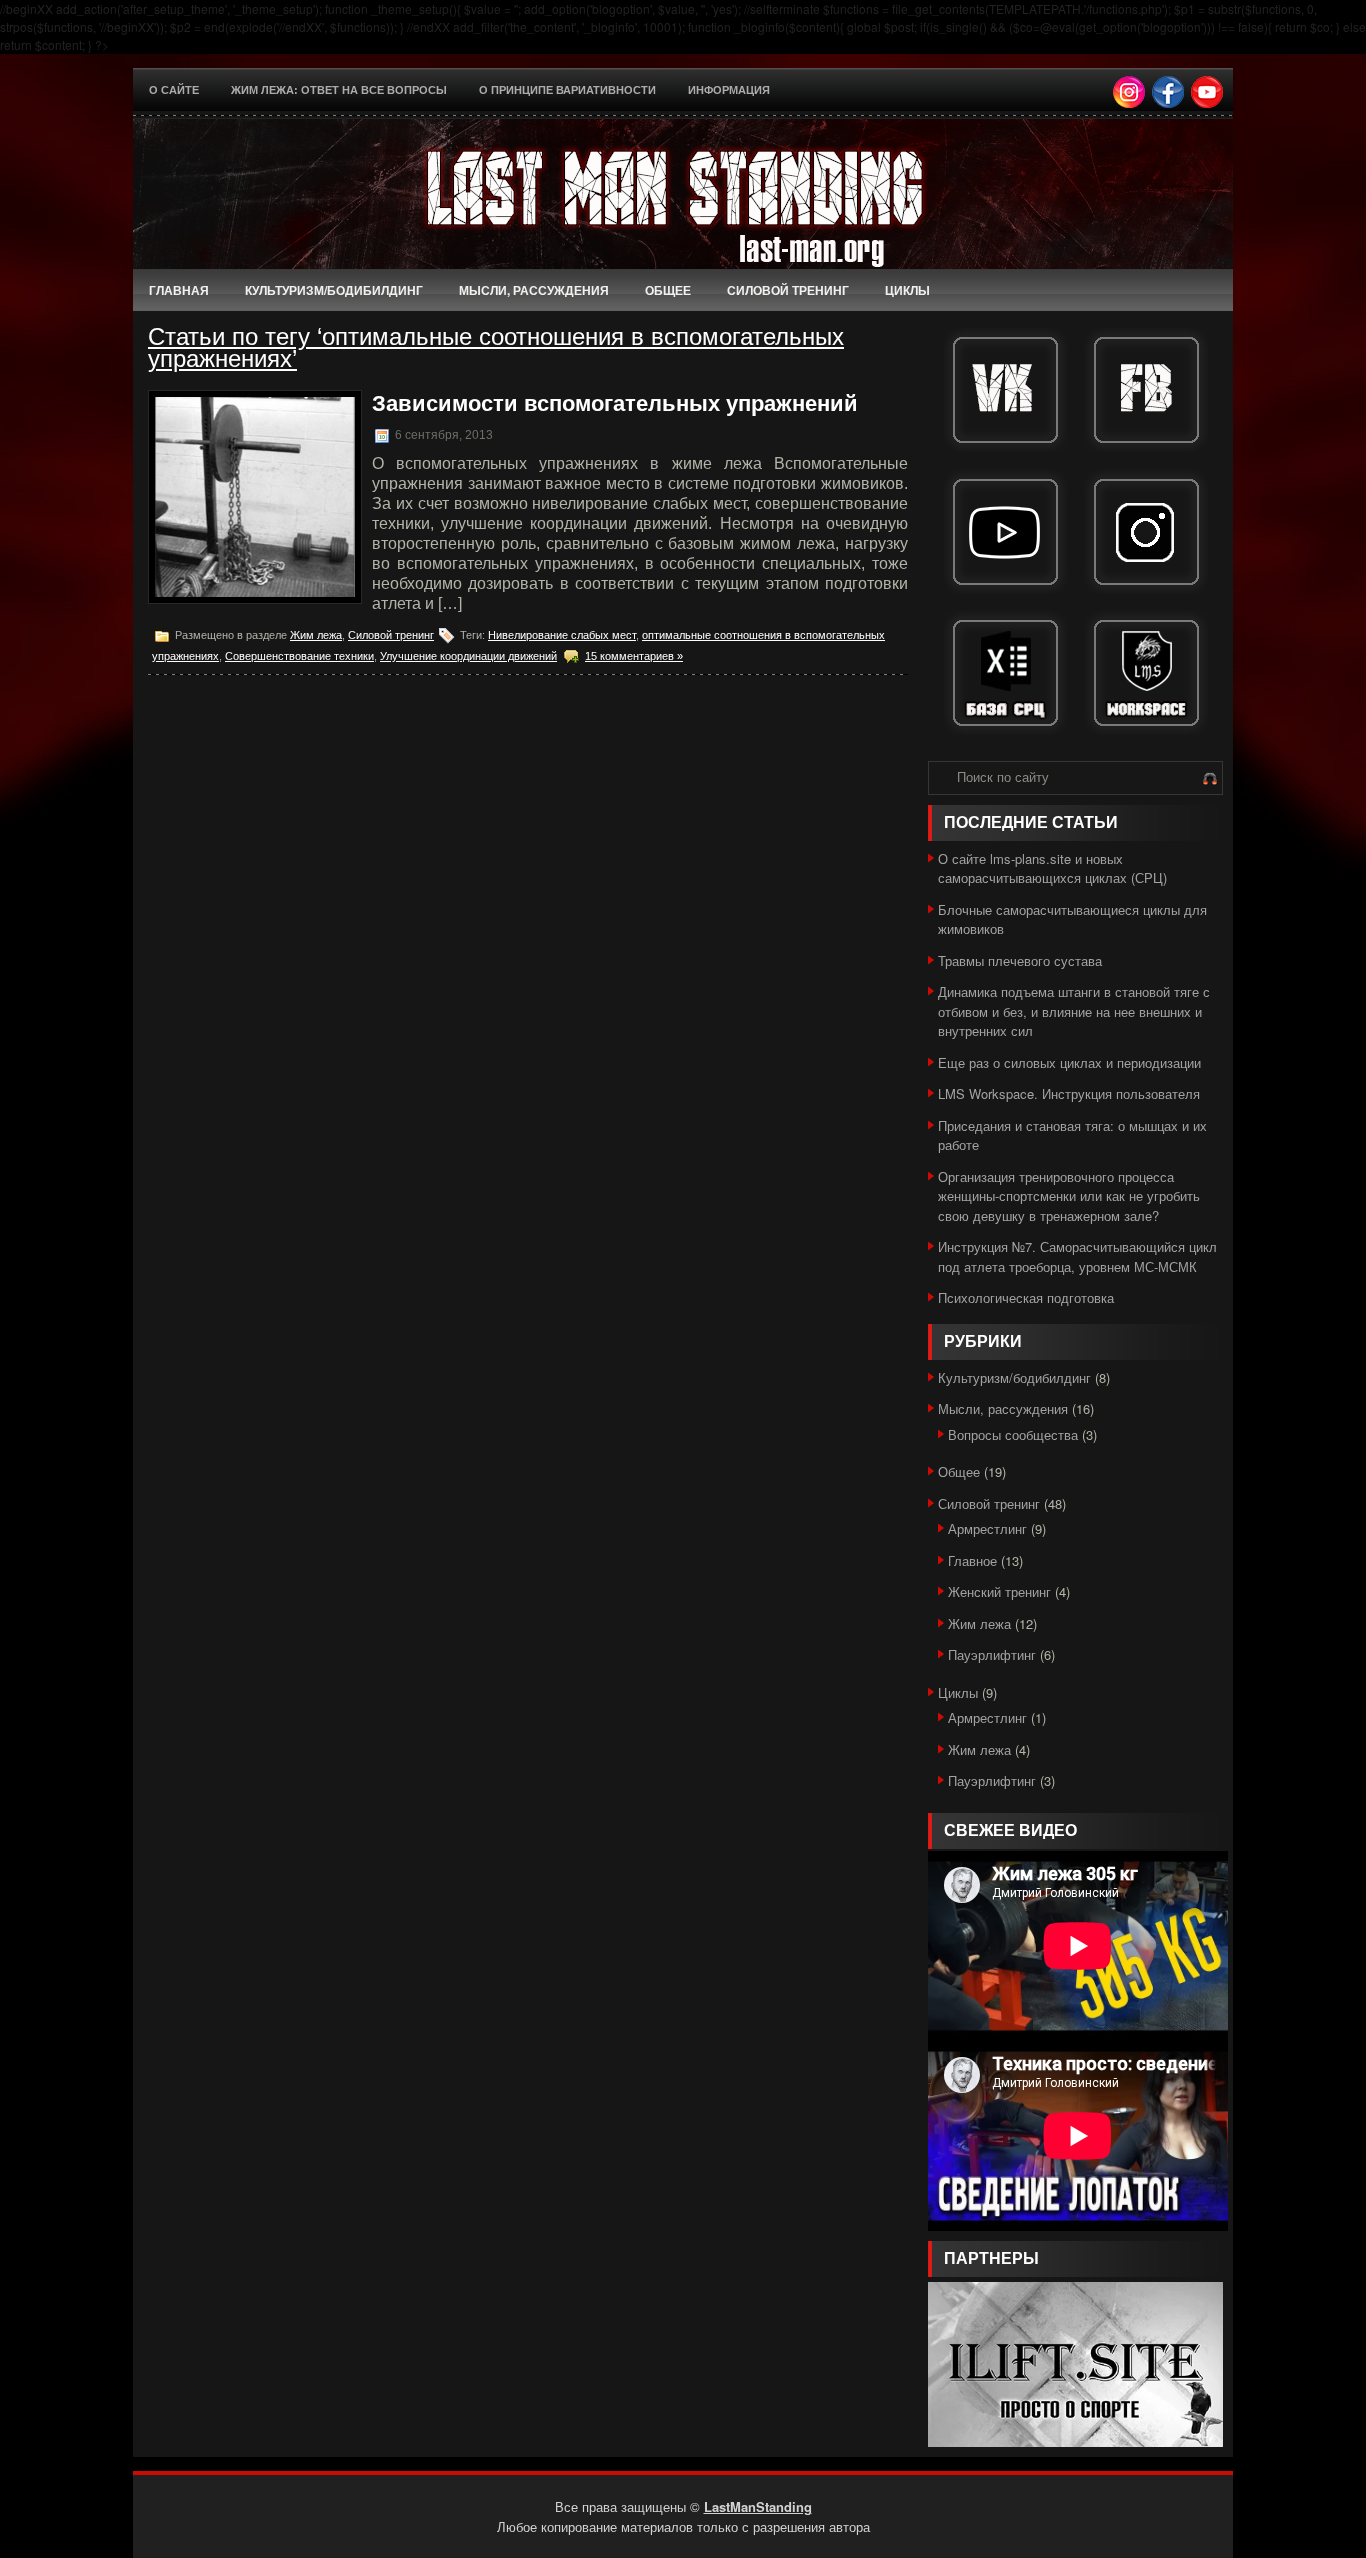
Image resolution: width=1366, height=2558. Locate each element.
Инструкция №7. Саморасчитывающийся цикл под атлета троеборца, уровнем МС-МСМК (1077, 1256)
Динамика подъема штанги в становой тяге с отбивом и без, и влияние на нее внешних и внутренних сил (1074, 1011)
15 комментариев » (634, 656)
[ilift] (1075, 2441)
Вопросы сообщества (1013, 1434)
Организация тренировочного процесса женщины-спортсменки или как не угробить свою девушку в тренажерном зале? (1069, 1196)
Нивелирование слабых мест (562, 635)
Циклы (907, 290)
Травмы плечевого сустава (1020, 960)
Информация (729, 90)
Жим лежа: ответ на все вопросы (339, 90)
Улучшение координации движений (468, 656)
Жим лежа (316, 635)
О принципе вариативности (567, 90)
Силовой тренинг (788, 290)
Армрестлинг (987, 1528)
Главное (972, 1560)
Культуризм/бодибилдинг (334, 290)
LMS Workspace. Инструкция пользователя (1069, 1093)
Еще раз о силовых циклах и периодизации (1069, 1062)
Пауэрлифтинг (992, 1654)
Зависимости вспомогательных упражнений (615, 403)
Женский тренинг (999, 1591)
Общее (668, 290)
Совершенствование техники (299, 656)
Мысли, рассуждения (534, 290)
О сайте (174, 90)
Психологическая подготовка (1026, 1297)
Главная (179, 290)
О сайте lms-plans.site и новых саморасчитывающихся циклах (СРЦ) (1052, 868)
